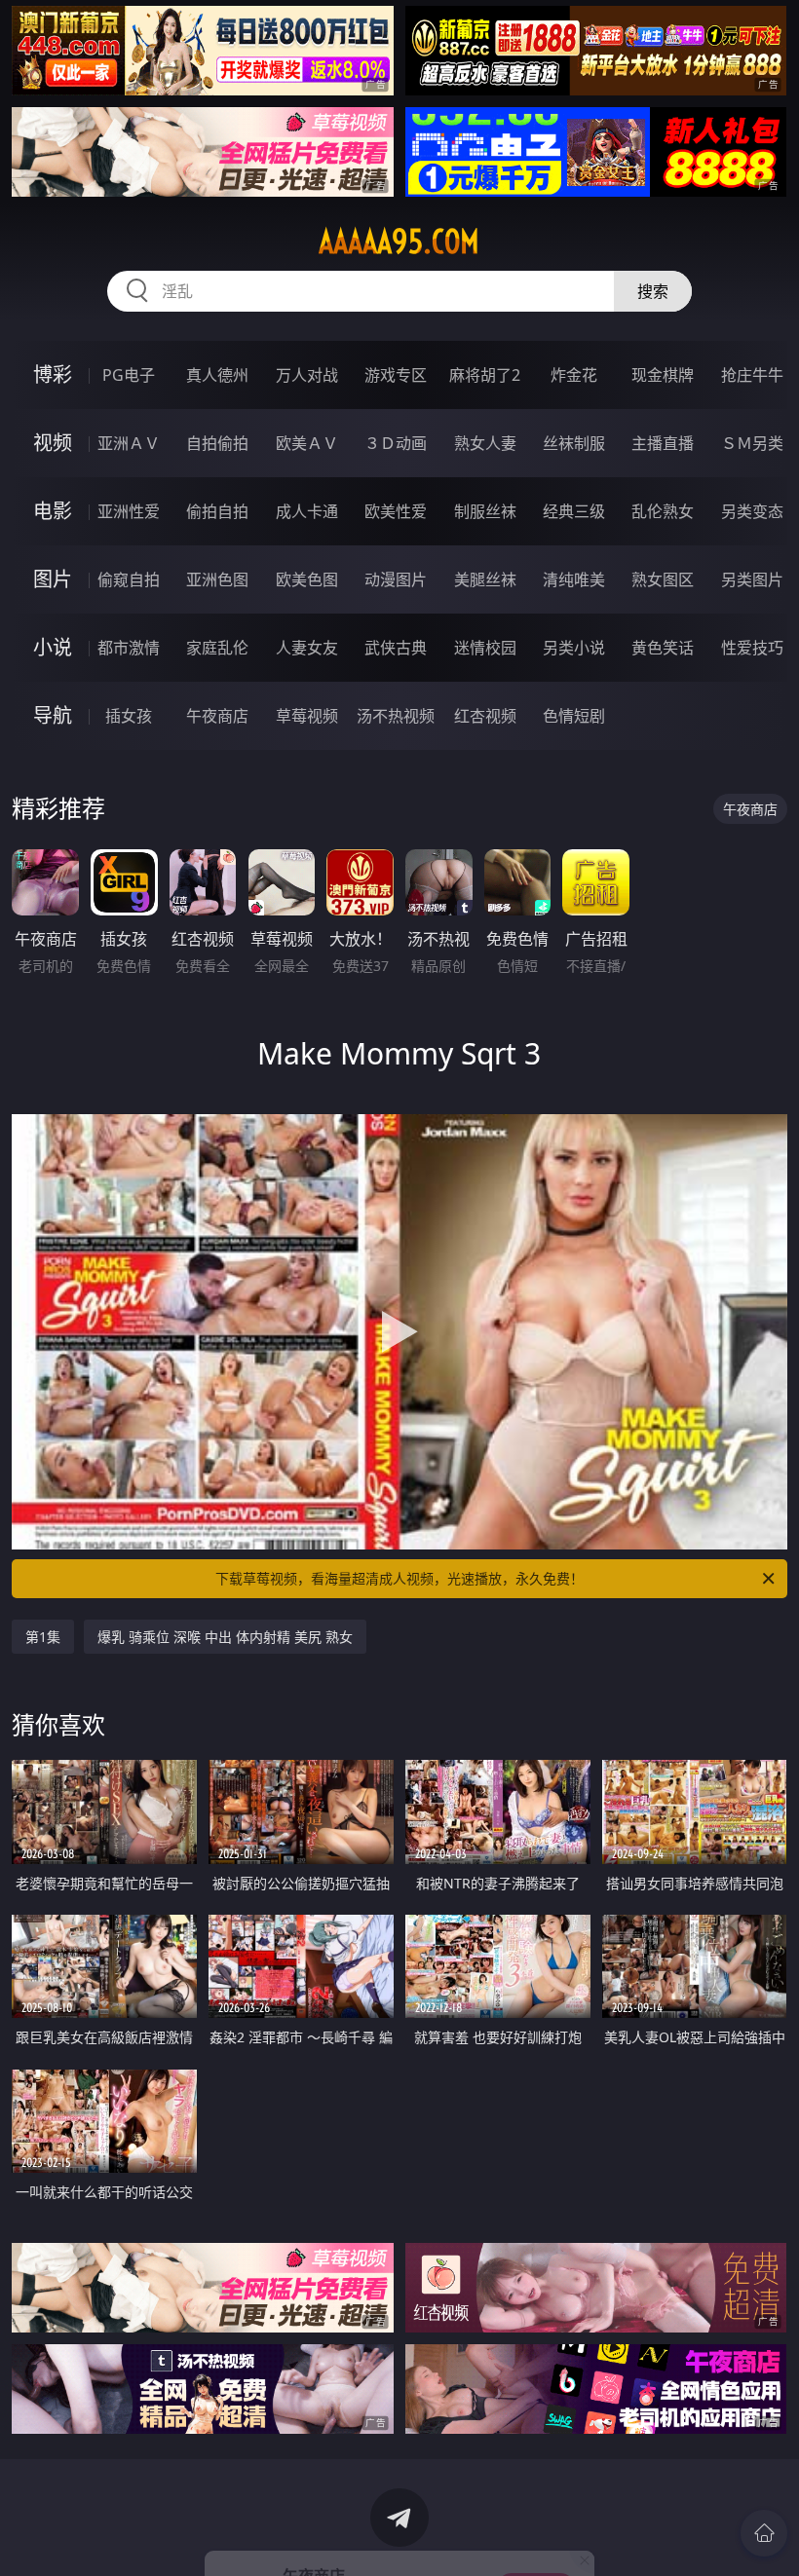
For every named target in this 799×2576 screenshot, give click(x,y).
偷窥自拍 (129, 579)
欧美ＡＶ (307, 443)
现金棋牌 (663, 375)
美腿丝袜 (485, 579)
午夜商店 (217, 716)
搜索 (653, 291)
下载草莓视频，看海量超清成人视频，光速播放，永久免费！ (399, 1578)
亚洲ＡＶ (129, 443)
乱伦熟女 (663, 511)
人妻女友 (307, 648)
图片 (53, 579)
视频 (53, 443)
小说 (53, 647)
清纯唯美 (574, 579)
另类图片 (752, 579)
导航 (53, 715)
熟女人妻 (485, 443)
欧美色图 (307, 579)
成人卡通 (307, 511)
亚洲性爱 (129, 511)
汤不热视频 (396, 716)
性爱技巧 (752, 648)
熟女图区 (663, 579)
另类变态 (752, 511)
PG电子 (129, 375)
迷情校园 (485, 648)
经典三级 (574, 511)
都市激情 (129, 648)
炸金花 (574, 375)
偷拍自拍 (217, 511)
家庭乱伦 (217, 648)
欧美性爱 (396, 511)
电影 (53, 511)
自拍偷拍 (217, 443)
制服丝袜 (485, 511)
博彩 (53, 374)
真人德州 (217, 375)
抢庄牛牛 (752, 375)
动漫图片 (396, 579)
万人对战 (307, 375)
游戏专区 (396, 375)
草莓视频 (307, 716)
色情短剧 (574, 716)
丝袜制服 (574, 443)
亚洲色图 (217, 579)
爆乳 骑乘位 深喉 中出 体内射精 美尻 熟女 (225, 1637)
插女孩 (129, 716)
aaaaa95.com (399, 242)
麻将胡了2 (485, 375)
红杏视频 (485, 716)
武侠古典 (396, 648)
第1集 (43, 1637)
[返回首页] (764, 2533)
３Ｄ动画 (396, 443)
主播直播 (663, 443)
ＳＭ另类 (752, 443)
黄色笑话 (663, 648)
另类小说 (574, 648)
